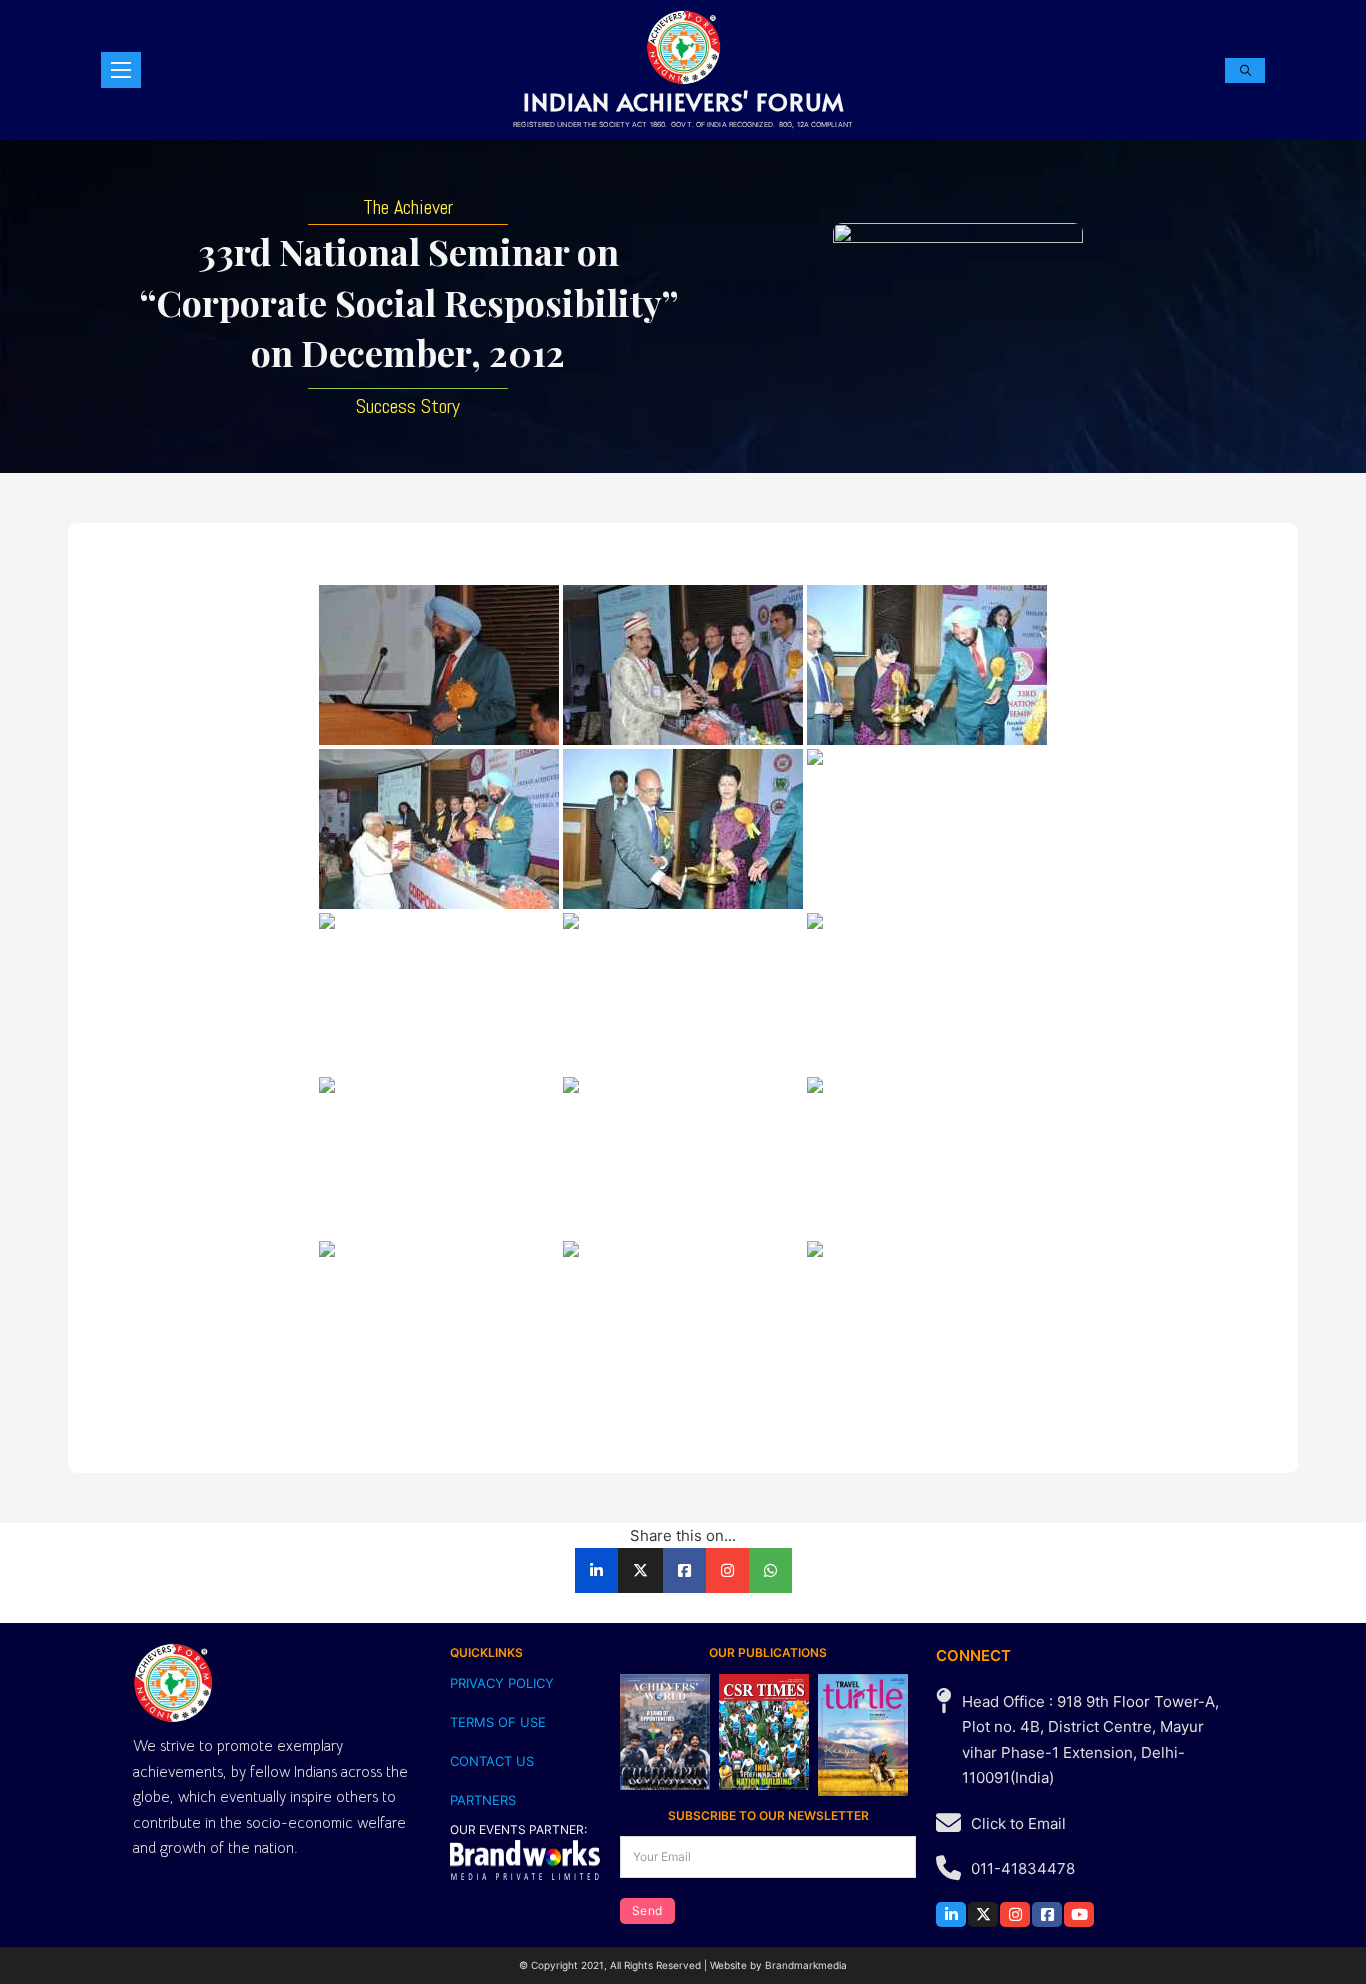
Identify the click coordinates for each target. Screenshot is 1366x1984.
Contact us (492, 1761)
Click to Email (1018, 1823)
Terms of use (498, 1722)
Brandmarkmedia (806, 1965)
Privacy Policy (502, 1683)
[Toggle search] (1245, 70)
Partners (483, 1800)
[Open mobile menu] (121, 70)
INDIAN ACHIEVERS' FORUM (683, 101)
